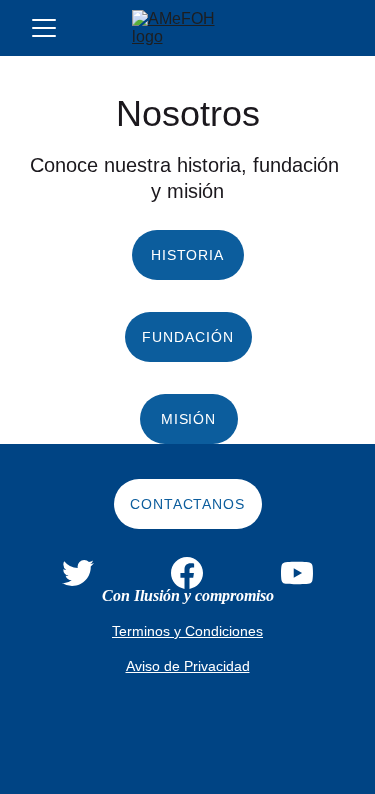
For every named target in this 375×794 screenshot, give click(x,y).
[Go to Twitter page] (78, 573)
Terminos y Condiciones (187, 631)
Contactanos (188, 504)
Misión (189, 419)
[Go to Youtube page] (297, 573)
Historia (188, 255)
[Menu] (44, 28)
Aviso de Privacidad (188, 666)
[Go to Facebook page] (187, 573)
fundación (188, 337)
